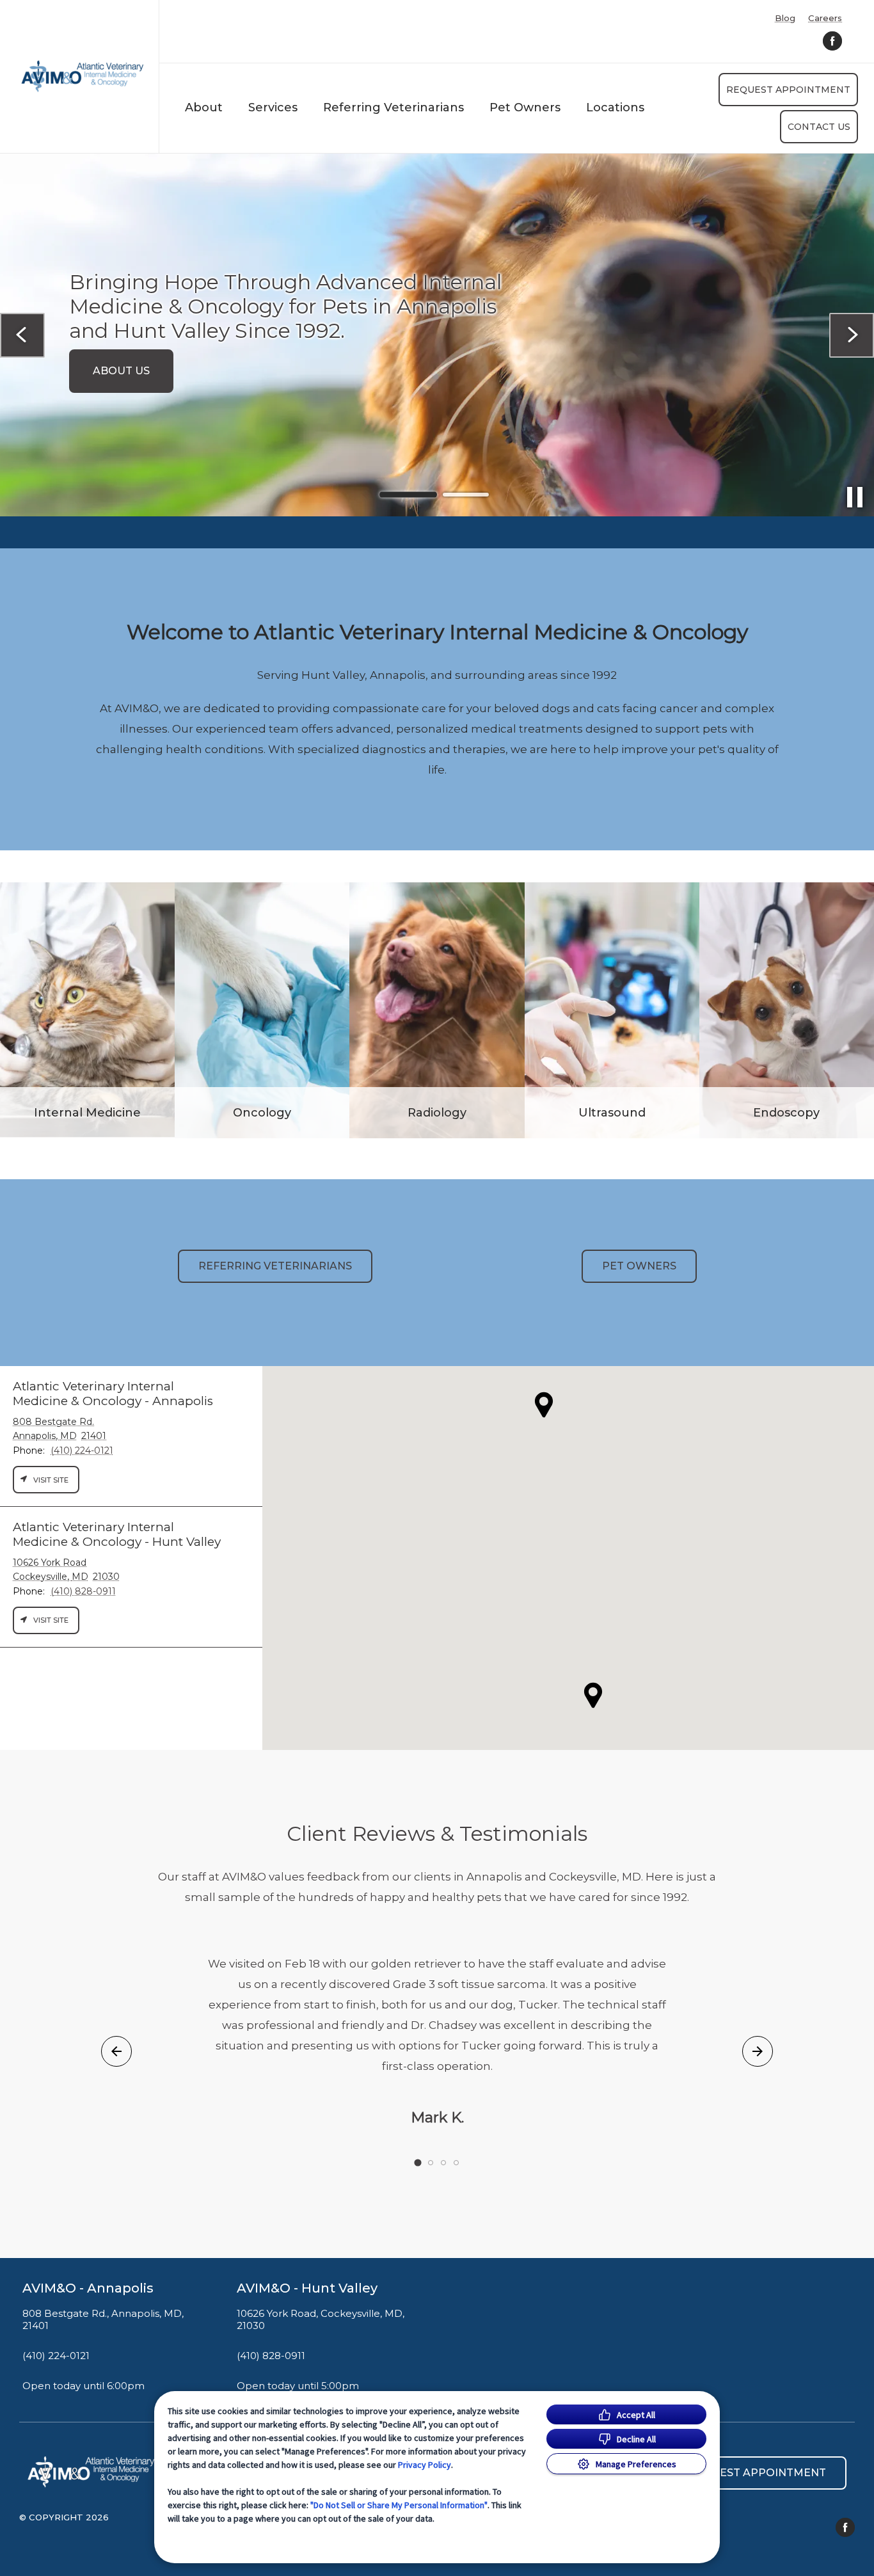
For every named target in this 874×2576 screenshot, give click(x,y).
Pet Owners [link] (639, 1266)
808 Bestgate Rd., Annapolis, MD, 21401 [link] (103, 2320)
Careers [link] (825, 18)
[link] (83, 76)
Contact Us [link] (819, 127)
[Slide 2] (466, 495)
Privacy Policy (425, 2465)
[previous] (22, 335)
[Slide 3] (443, 2163)
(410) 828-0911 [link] (271, 2356)
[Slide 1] (408, 495)
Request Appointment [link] (788, 90)
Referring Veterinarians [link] (275, 1266)
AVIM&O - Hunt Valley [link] (307, 2288)
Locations (615, 107)
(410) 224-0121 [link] (56, 2356)
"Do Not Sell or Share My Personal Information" (399, 2505)
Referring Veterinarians (393, 107)
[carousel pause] (855, 497)
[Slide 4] (456, 2163)
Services (273, 107)
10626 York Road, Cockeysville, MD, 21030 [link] (321, 2320)
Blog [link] (785, 18)
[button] (593, 1695)
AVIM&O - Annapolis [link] (88, 2288)
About (204, 107)
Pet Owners (525, 107)
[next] (852, 335)
